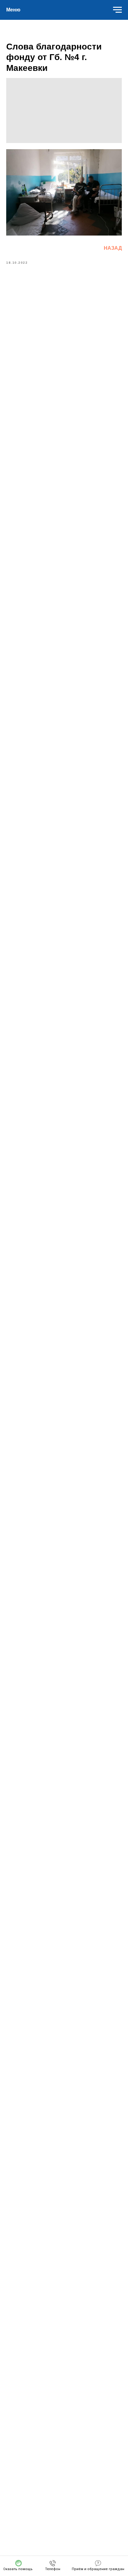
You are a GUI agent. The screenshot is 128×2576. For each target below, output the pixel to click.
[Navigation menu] (117, 10)
